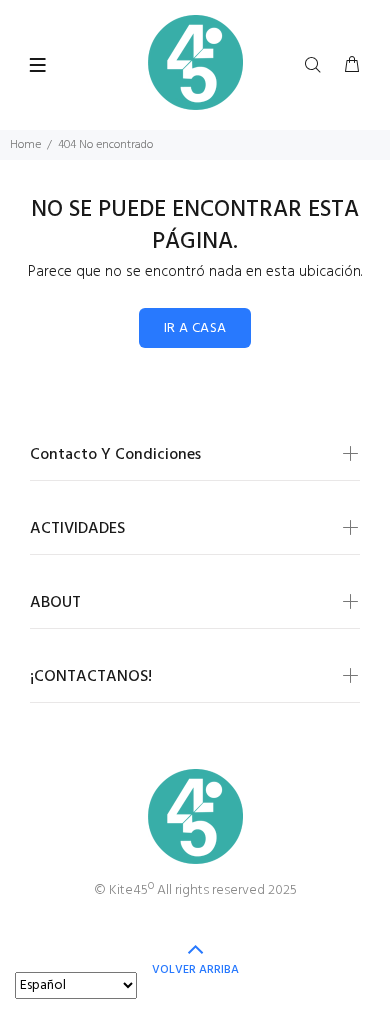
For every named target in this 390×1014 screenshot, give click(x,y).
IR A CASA (195, 328)
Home (25, 145)
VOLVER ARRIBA (195, 970)
